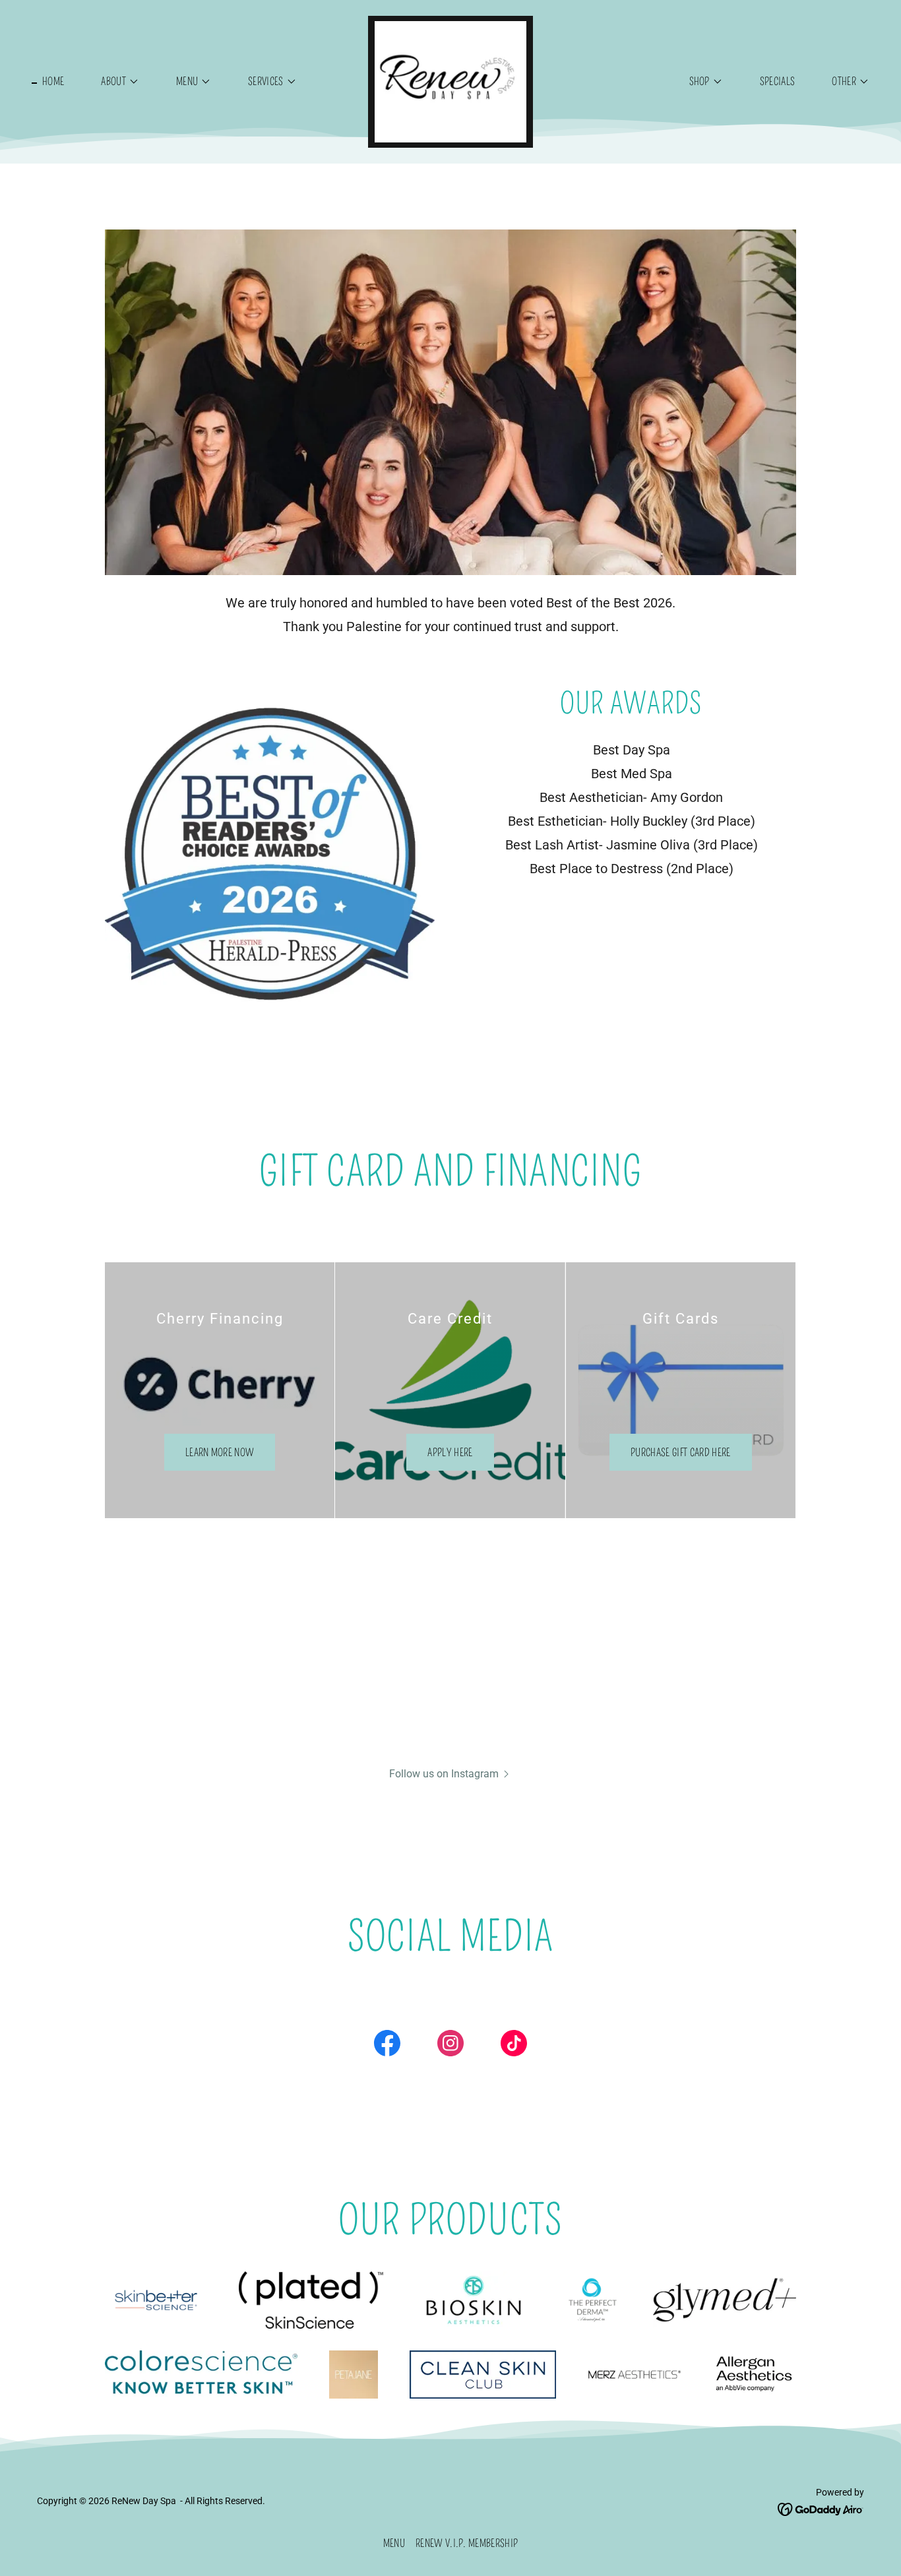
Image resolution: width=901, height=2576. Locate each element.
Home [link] (53, 81)
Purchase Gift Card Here (680, 1453)
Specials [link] (778, 81)
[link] (450, 81)
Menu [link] (394, 2543)
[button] (115, 82)
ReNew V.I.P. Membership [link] (467, 2543)
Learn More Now (220, 1453)
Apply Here (450, 1453)
